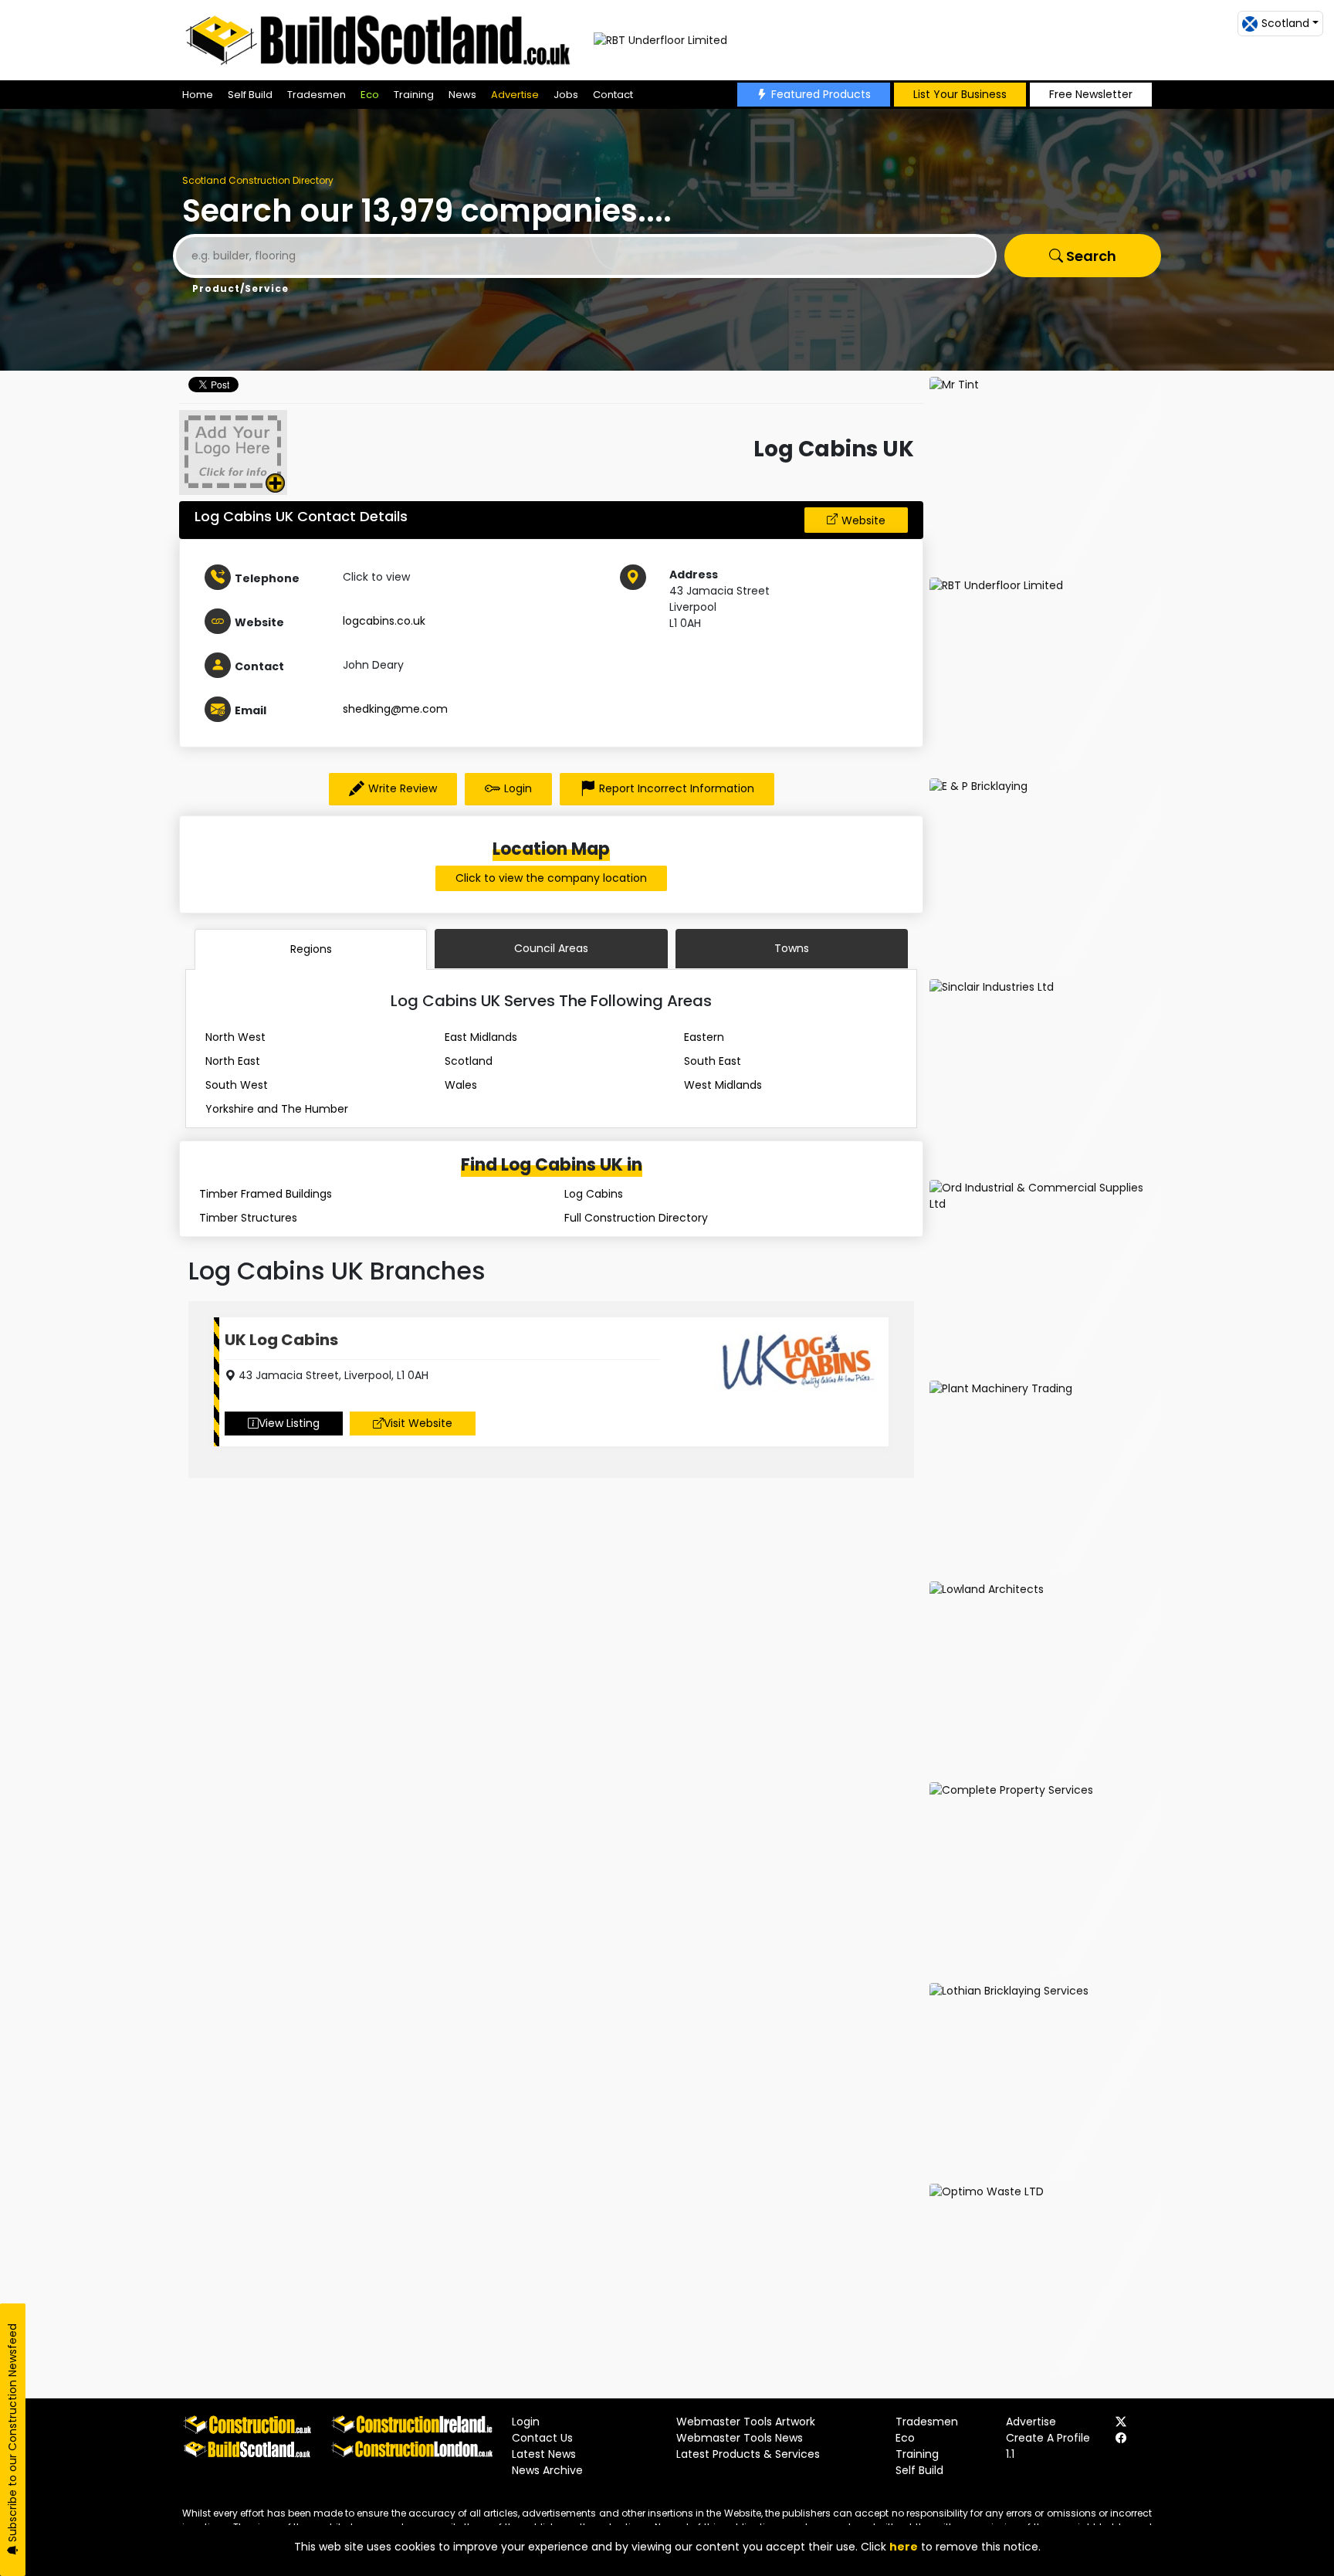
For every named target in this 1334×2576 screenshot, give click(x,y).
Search (1090, 256)
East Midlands (481, 1037)
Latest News (544, 2454)
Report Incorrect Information (677, 788)
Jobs (566, 95)
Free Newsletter (1091, 94)
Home (198, 95)
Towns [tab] (792, 948)
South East (713, 1061)
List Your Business (960, 94)
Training (414, 95)
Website (863, 520)
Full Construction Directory (636, 1218)
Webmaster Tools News (740, 2438)
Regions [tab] (311, 949)
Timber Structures (248, 1218)
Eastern (704, 1037)
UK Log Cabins (281, 1340)
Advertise (515, 95)
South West (237, 1085)
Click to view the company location (551, 878)
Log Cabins (594, 1194)
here (904, 2547)
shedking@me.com (395, 709)
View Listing (289, 1423)
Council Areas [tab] (551, 948)
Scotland (469, 1061)
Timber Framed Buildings (266, 1194)
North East (233, 1061)
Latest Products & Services (748, 2454)
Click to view (376, 577)
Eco (370, 95)
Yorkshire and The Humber (277, 1109)
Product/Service (240, 288)
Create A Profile (1048, 2438)
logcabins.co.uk (384, 621)
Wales (461, 1085)
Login (518, 788)
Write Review (403, 788)
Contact (613, 95)
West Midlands (723, 1085)
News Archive (547, 2470)
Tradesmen (317, 95)
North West (235, 1037)
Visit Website (418, 1423)
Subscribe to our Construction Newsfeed (12, 2434)
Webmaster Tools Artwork (746, 2422)
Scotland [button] (1285, 23)
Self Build (250, 95)
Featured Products (821, 94)
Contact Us (542, 2438)
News (462, 95)
